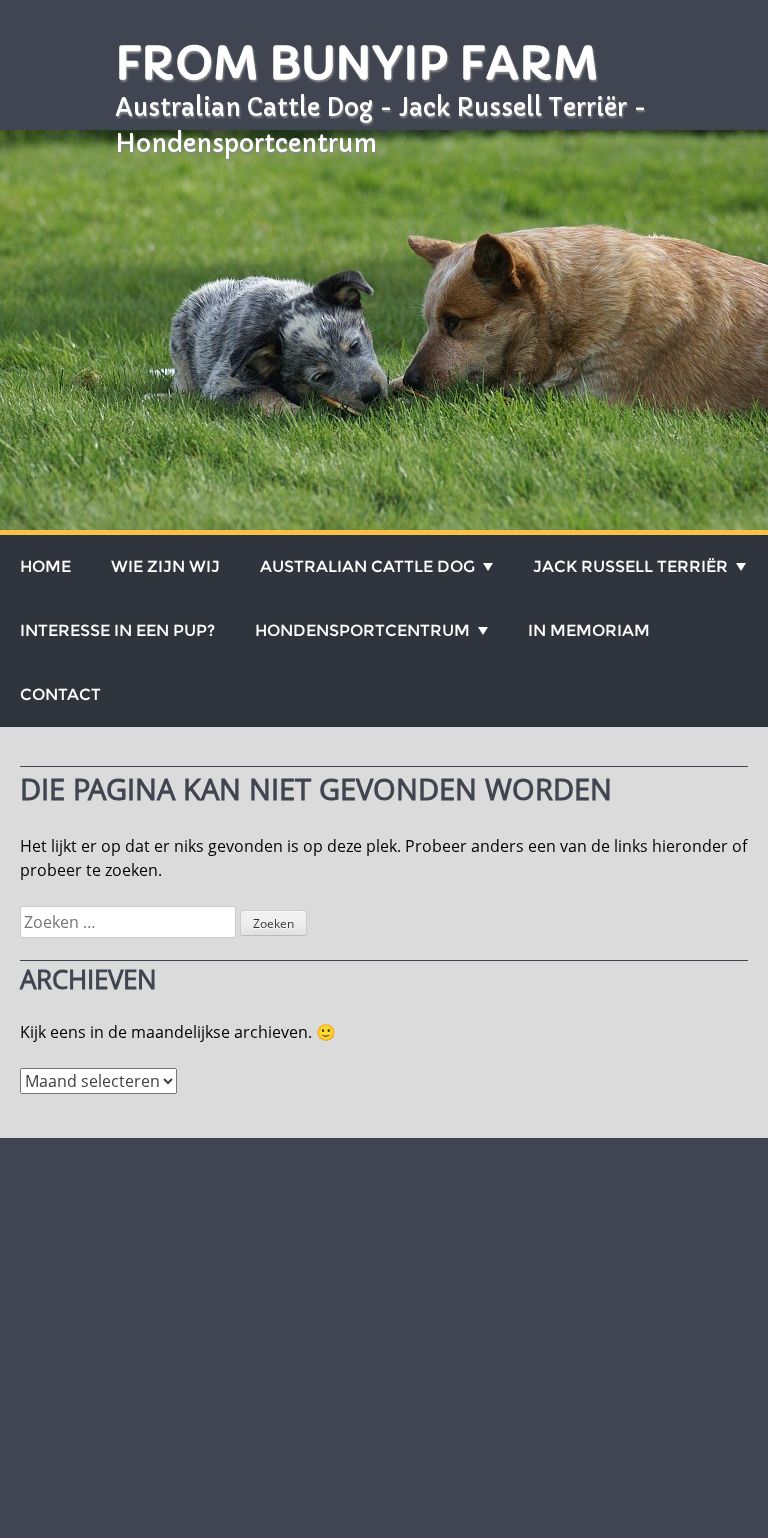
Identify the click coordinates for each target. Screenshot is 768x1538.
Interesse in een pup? (117, 630)
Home (45, 566)
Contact (60, 694)
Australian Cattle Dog (367, 566)
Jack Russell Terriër (630, 566)
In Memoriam (589, 630)
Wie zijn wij (165, 566)
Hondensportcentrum (362, 630)
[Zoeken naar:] (130, 922)
